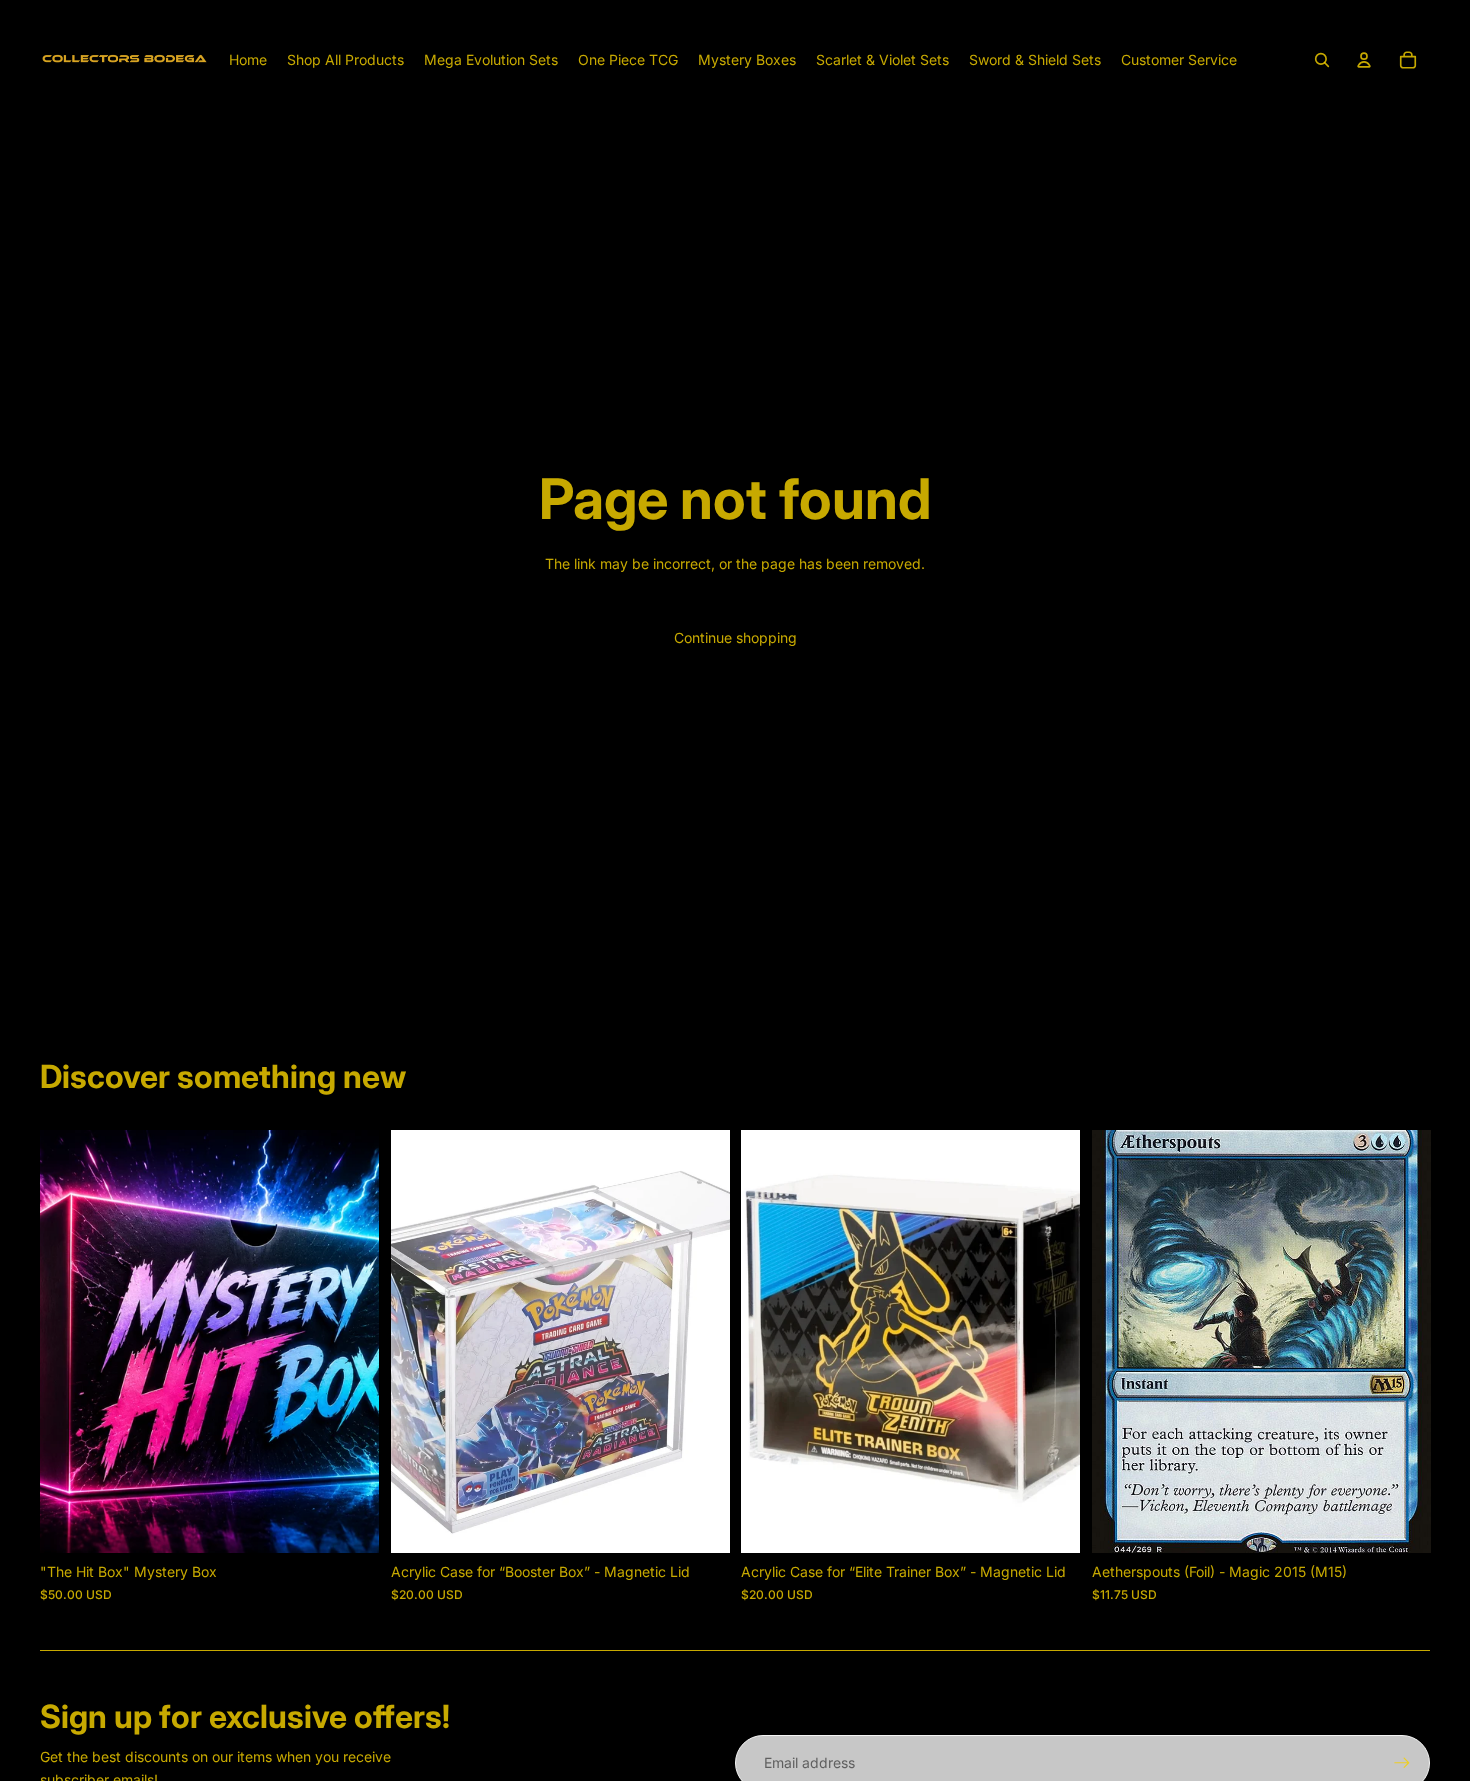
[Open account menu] (1364, 60)
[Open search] (1322, 60)
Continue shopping (735, 637)
